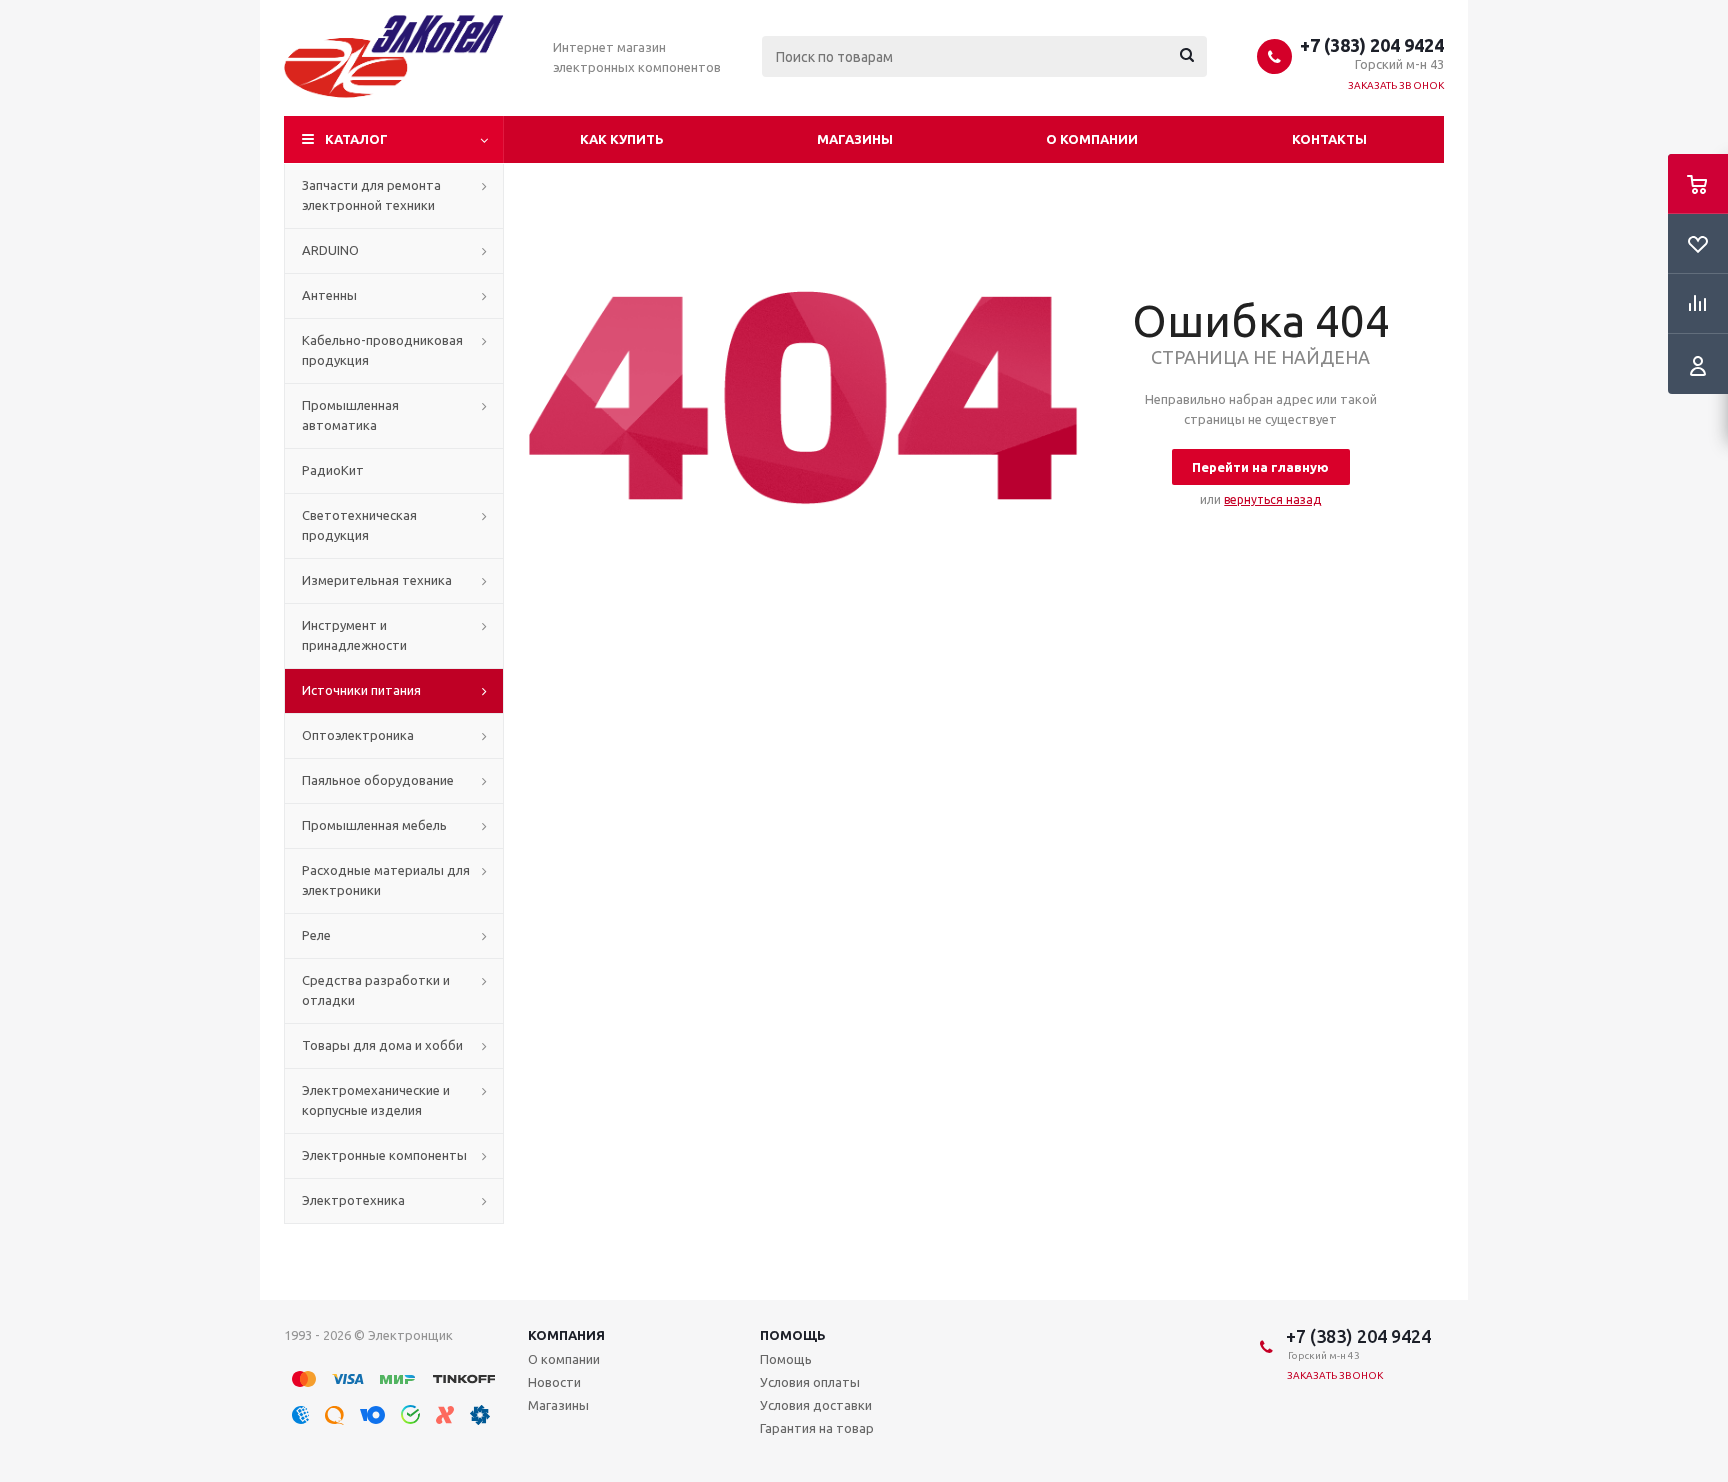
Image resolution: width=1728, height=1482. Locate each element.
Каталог (356, 139)
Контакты (1329, 139)
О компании (1092, 139)
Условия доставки (816, 1405)
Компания (566, 1335)
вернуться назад (1272, 499)
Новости (554, 1382)
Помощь (793, 1335)
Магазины (855, 139)
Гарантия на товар (817, 1428)
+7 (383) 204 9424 (1372, 45)
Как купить (622, 139)
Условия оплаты (810, 1382)
